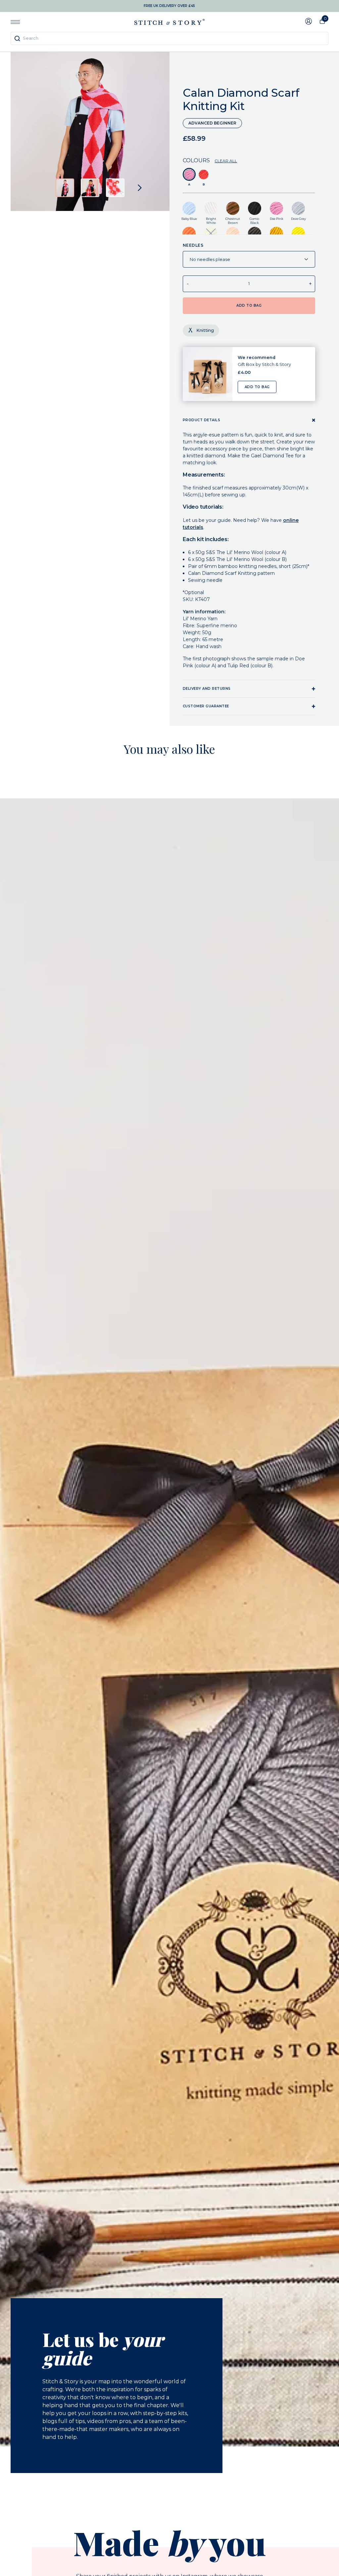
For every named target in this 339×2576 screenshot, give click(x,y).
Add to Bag (257, 387)
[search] (169, 38)
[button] (65, 188)
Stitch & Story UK (169, 22)
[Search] (17, 38)
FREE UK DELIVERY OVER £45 (169, 6)
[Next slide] (140, 188)
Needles (193, 245)
